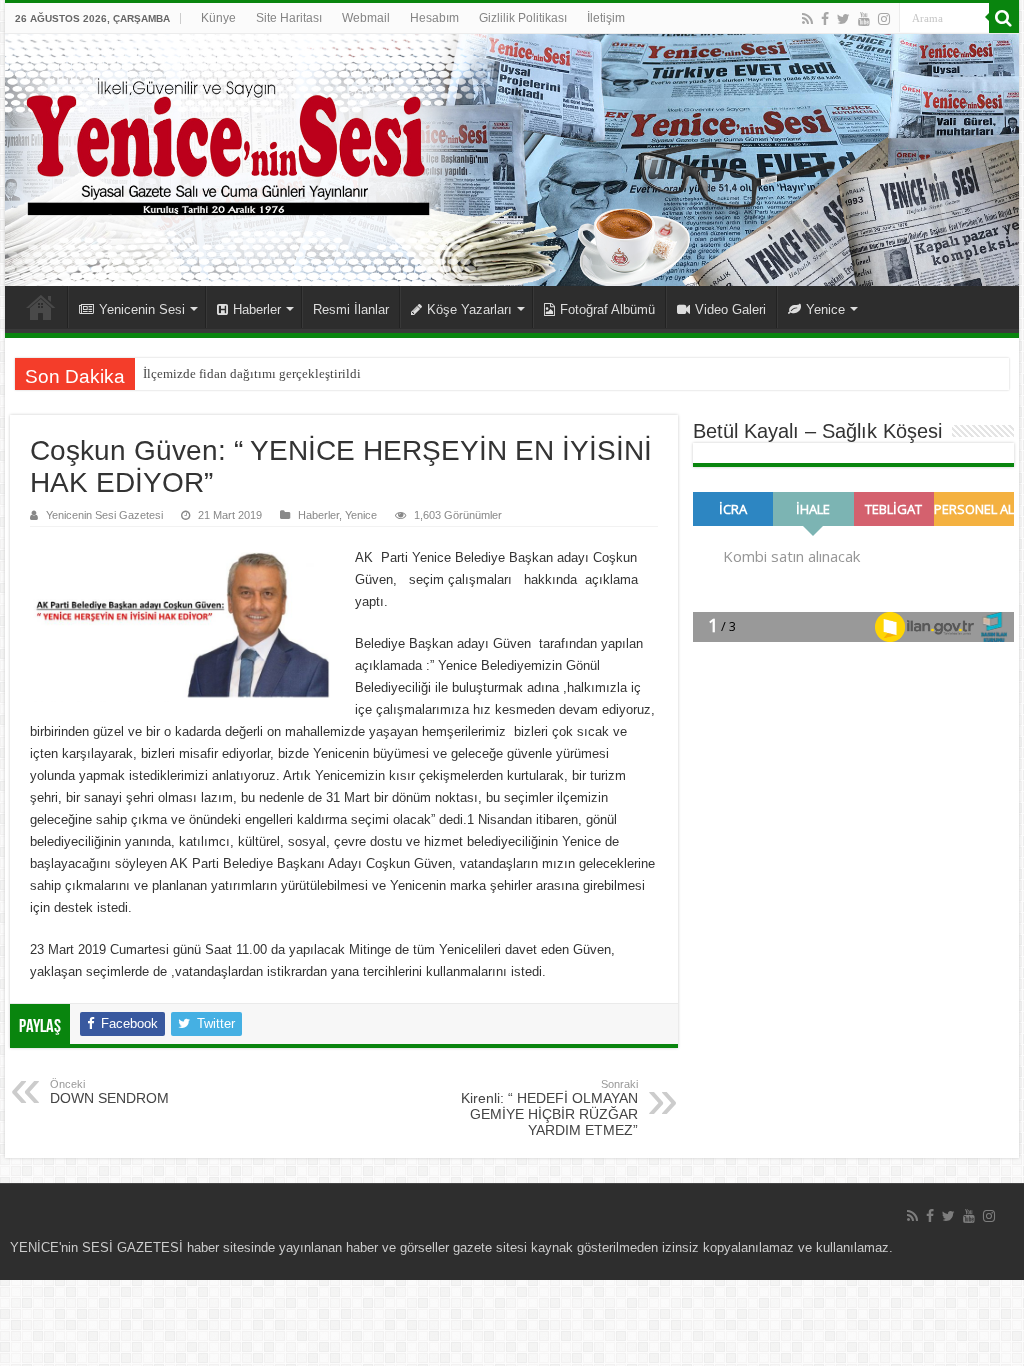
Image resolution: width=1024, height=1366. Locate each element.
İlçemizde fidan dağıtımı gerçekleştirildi (252, 373)
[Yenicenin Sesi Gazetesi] (512, 160)
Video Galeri (730, 309)
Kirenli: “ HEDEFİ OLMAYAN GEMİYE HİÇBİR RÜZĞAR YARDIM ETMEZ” (549, 1108)
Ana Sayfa (41, 307)
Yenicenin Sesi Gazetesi (104, 515)
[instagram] (884, 19)
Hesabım (434, 18)
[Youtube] (864, 19)
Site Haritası (289, 18)
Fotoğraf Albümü (607, 309)
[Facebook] (825, 19)
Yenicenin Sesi (142, 309)
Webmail (366, 18)
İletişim (606, 18)
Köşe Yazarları (469, 309)
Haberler (257, 309)
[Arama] (1004, 18)
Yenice (825, 309)
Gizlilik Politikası (523, 18)
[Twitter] (843, 19)
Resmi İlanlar (351, 309)
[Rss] (807, 19)
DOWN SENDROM (109, 1092)
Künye (218, 18)
